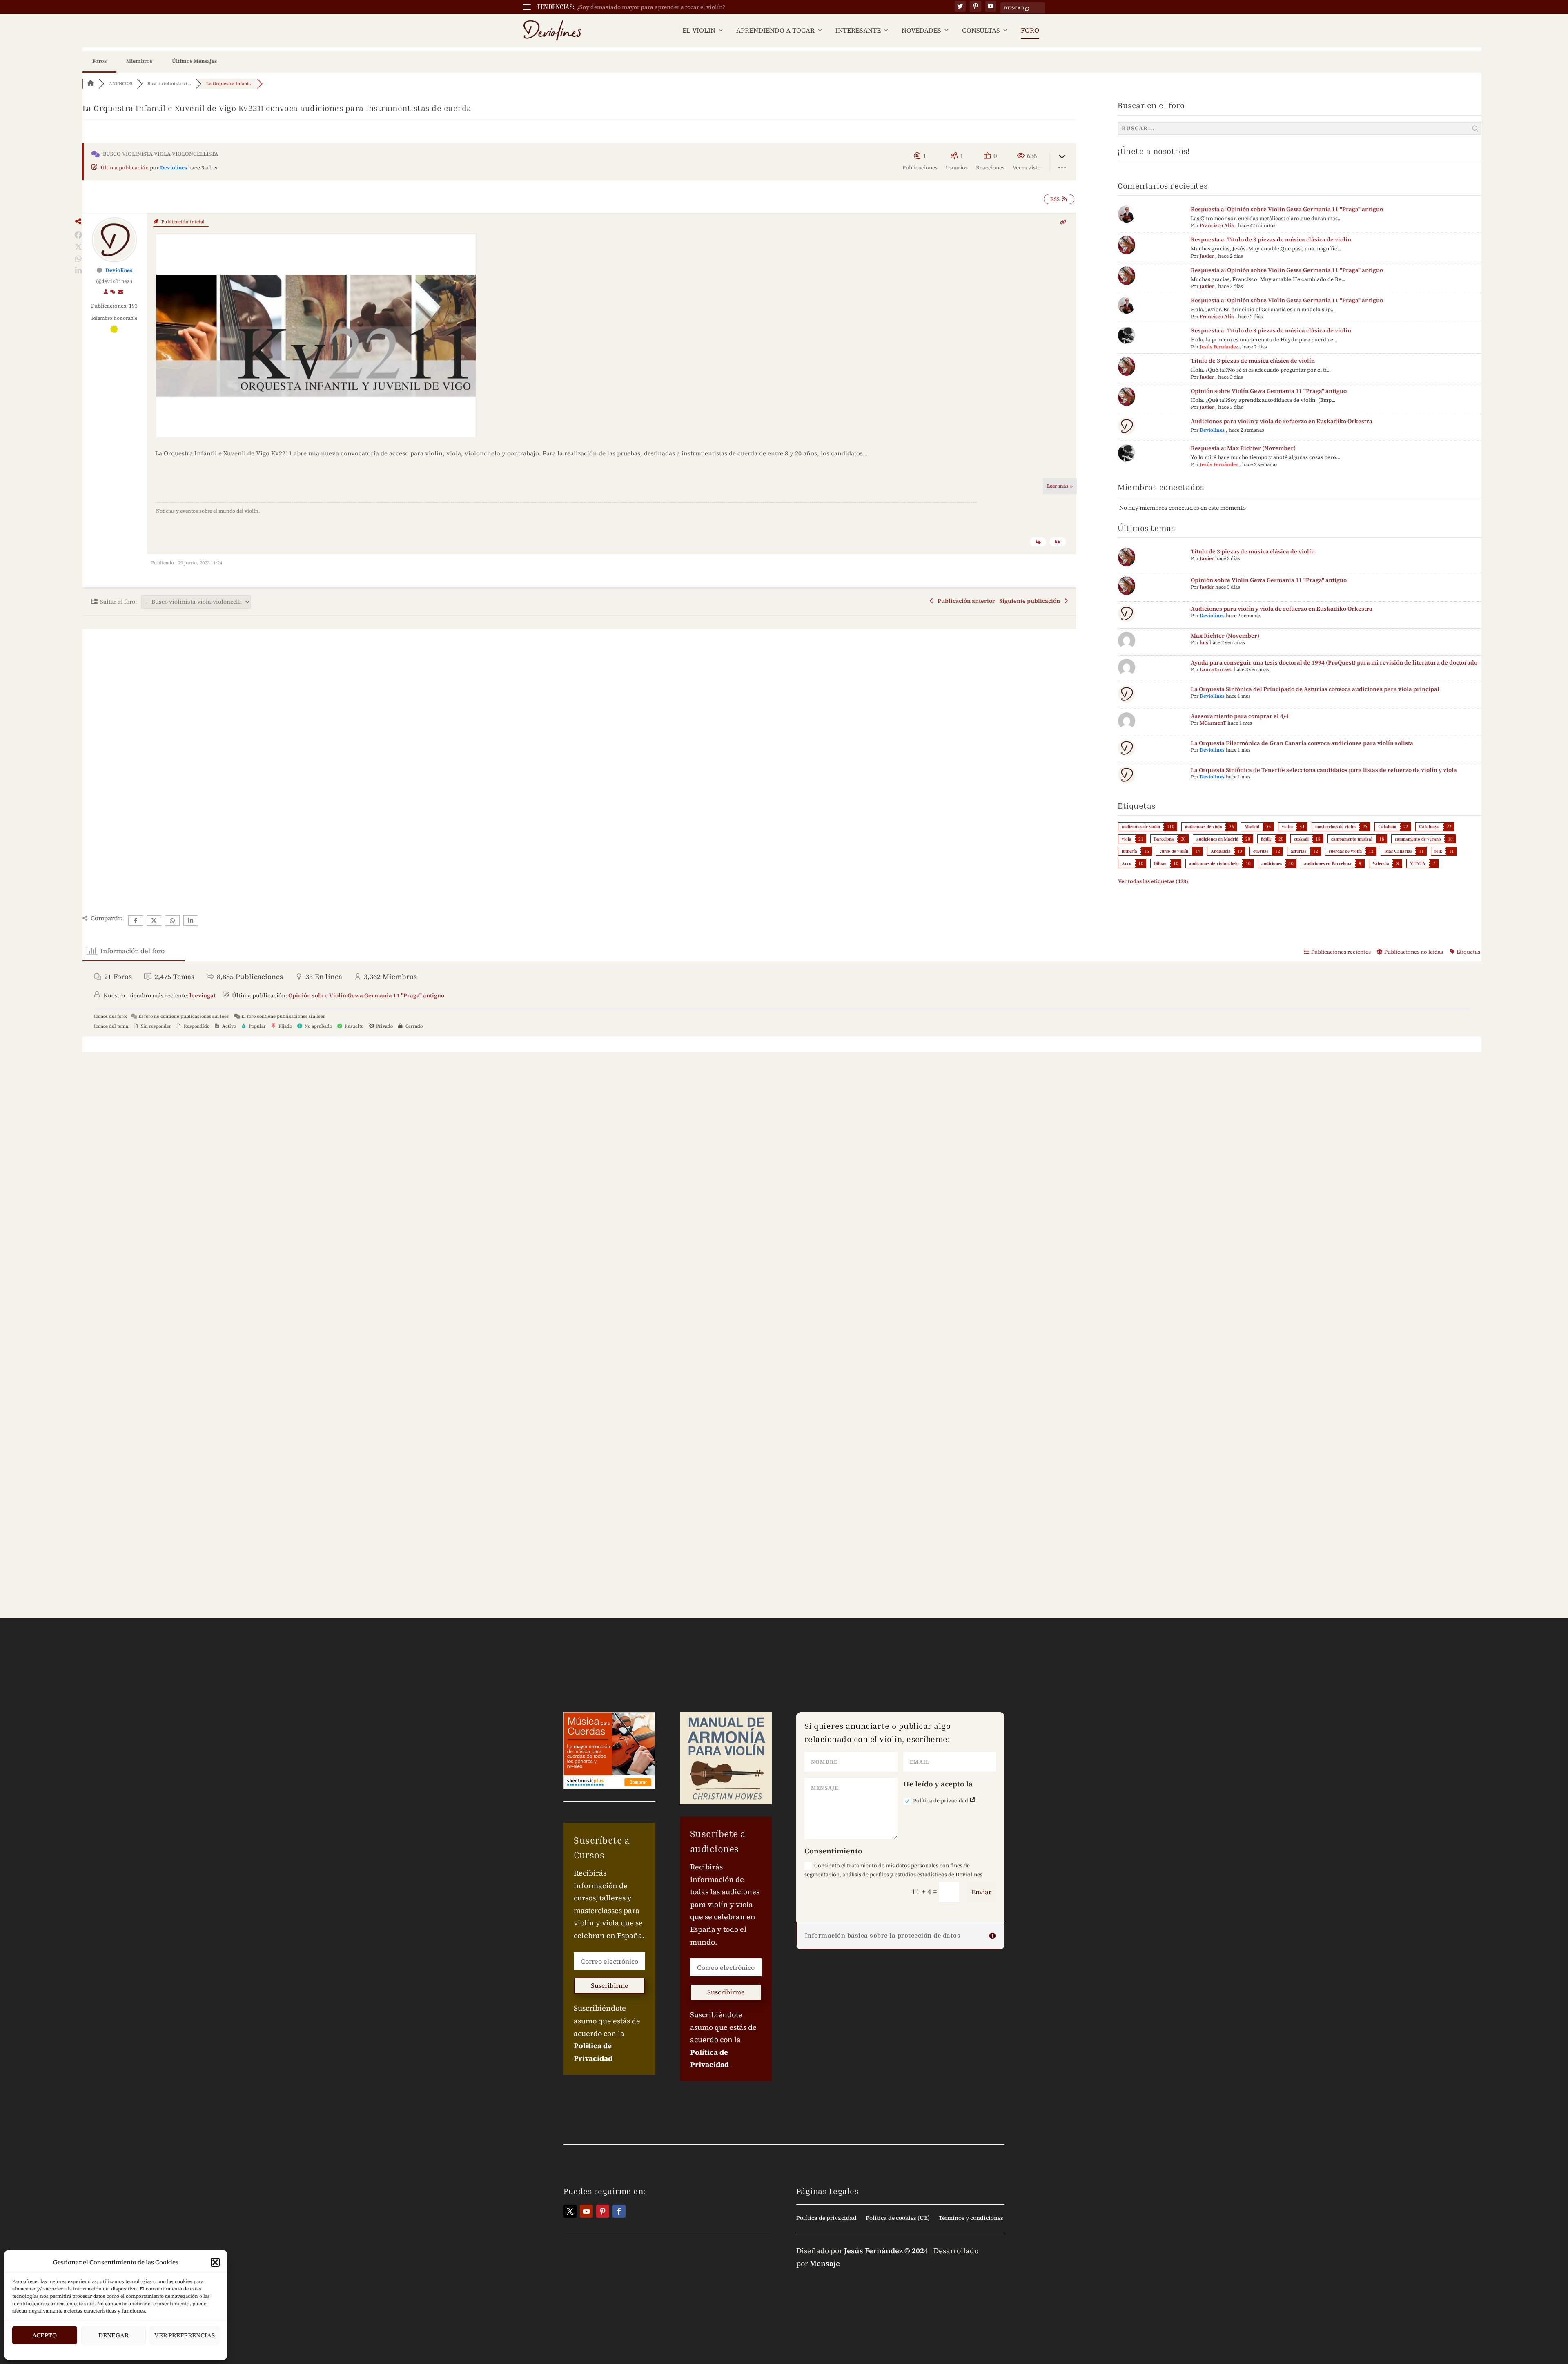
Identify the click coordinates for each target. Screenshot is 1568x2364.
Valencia (1381, 863)
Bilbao (1160, 863)
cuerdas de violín (1345, 851)
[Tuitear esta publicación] (79, 247)
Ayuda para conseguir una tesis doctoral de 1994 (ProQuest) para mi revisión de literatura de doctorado (1334, 662)
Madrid (1252, 827)
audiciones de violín (1141, 827)
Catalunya (1429, 827)
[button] (215, 2262)
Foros (99, 61)
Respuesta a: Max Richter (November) (1243, 448)
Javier (1207, 256)
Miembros (139, 61)
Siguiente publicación (1031, 601)
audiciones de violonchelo (1214, 863)
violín (1287, 827)
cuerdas (1261, 851)
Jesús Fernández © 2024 (886, 2251)
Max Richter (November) (1225, 636)
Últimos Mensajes (194, 61)
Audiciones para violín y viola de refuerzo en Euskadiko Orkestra (1282, 421)
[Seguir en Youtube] (586, 2211)
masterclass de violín (1335, 827)
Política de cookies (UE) (898, 2218)
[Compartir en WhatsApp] (79, 259)
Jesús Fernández (1219, 347)
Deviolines (174, 168)
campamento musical (1352, 839)
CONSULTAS (981, 31)
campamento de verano (1418, 839)
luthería (1129, 851)
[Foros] (91, 84)
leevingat (203, 995)
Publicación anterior (965, 601)
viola (1127, 839)
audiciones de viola (1204, 827)
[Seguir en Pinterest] (603, 2211)
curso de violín (1174, 851)
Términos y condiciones (971, 2218)
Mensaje (825, 2263)
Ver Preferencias (185, 2335)
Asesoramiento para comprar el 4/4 (1240, 716)
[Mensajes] (121, 292)
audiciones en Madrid (1217, 839)
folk (1438, 851)
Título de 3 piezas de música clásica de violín (1253, 361)
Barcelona (1164, 839)
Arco (1127, 863)
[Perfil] (106, 292)
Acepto (45, 2335)
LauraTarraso (1216, 669)
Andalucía (1221, 851)
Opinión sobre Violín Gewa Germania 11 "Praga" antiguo (1269, 391)
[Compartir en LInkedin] (79, 271)
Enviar (981, 1892)
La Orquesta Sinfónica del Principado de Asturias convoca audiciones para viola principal (1315, 689)
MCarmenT (1213, 723)
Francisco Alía (1217, 225)
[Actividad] (113, 292)
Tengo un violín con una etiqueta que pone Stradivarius (652, 7)
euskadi (1301, 839)
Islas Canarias (1398, 851)
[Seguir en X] (570, 2211)
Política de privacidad (941, 1801)
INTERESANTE (858, 31)
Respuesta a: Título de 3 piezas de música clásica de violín (1271, 239)
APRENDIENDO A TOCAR (775, 31)
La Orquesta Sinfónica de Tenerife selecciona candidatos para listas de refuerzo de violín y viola (1324, 770)
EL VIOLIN (699, 31)
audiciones (1272, 863)
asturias (1298, 851)
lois (1204, 642)
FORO (1030, 31)
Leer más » (1060, 486)
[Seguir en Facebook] (619, 2211)
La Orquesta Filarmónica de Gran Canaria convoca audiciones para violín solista (1302, 743)
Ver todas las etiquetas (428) (1153, 881)
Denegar (114, 2335)
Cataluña (1387, 827)
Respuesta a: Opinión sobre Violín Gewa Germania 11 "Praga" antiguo (1287, 209)
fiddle (1266, 839)
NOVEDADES (921, 31)
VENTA (1418, 863)
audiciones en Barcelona (1328, 863)
